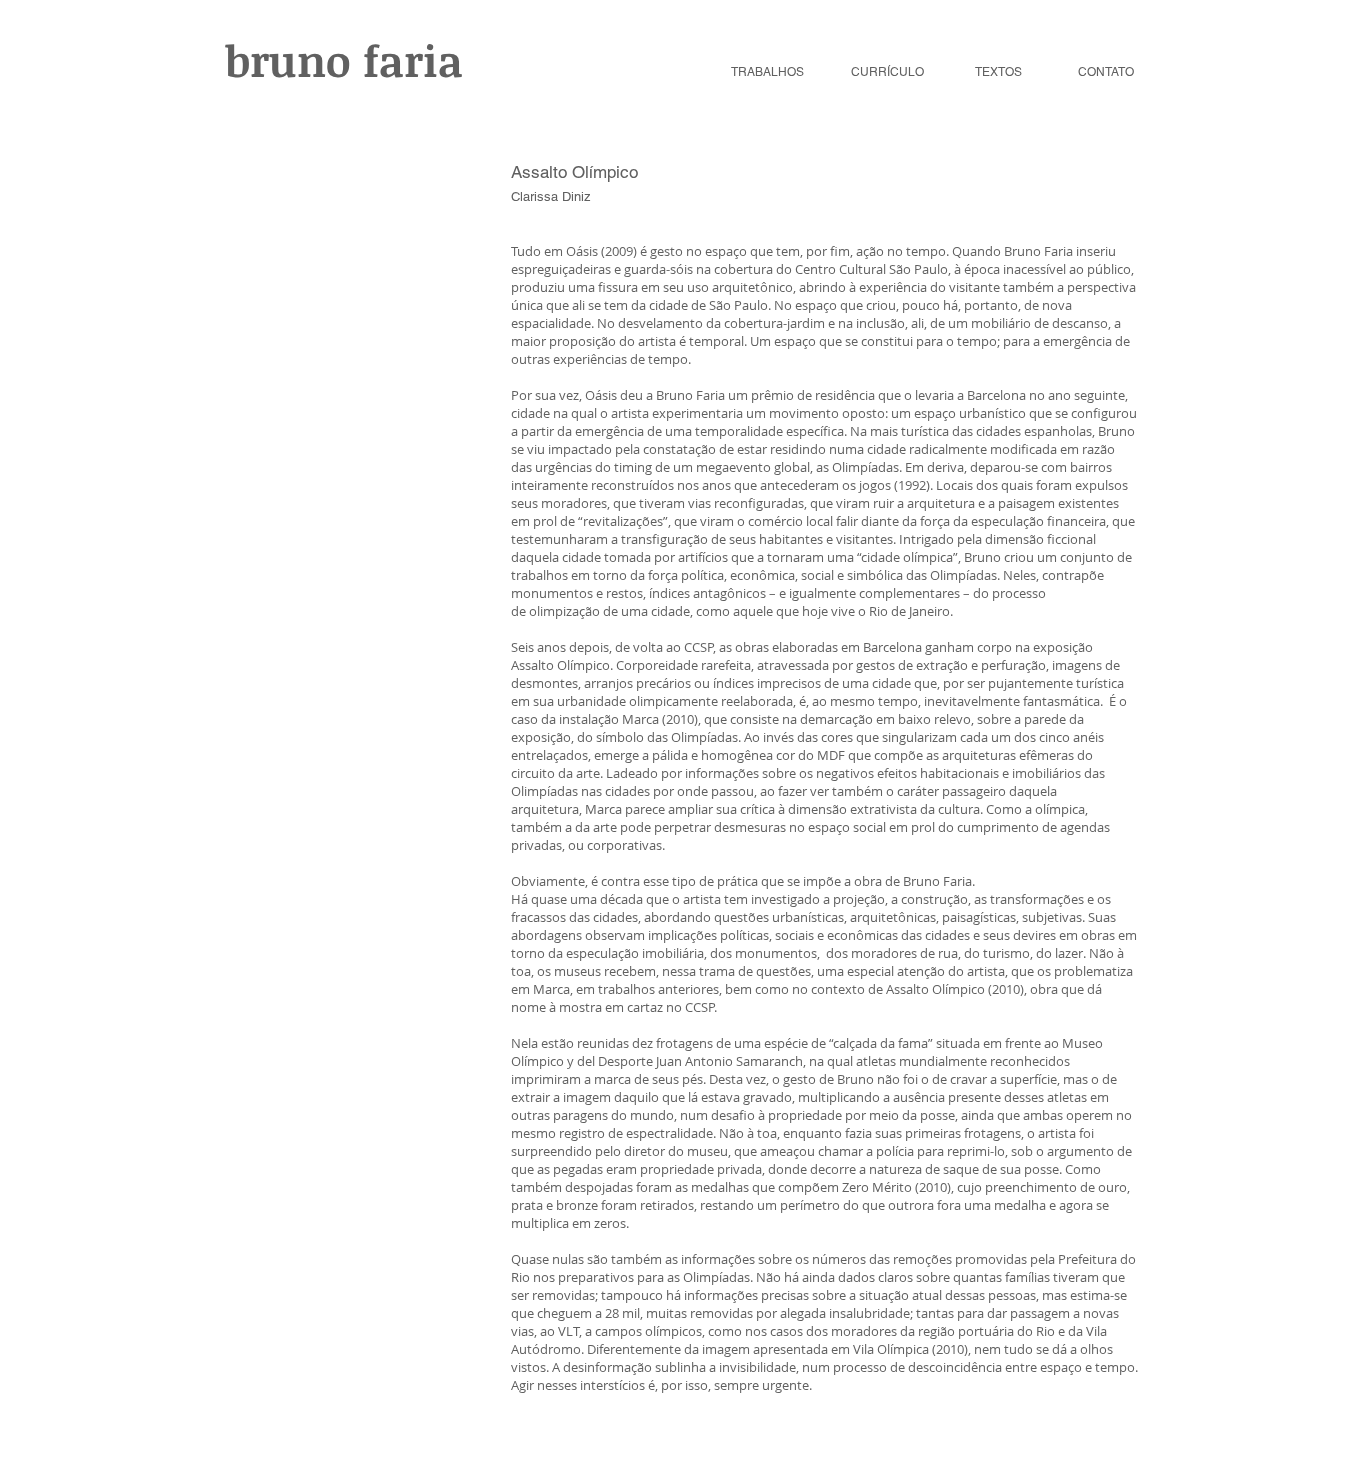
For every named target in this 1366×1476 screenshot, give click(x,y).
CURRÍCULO (887, 72)
